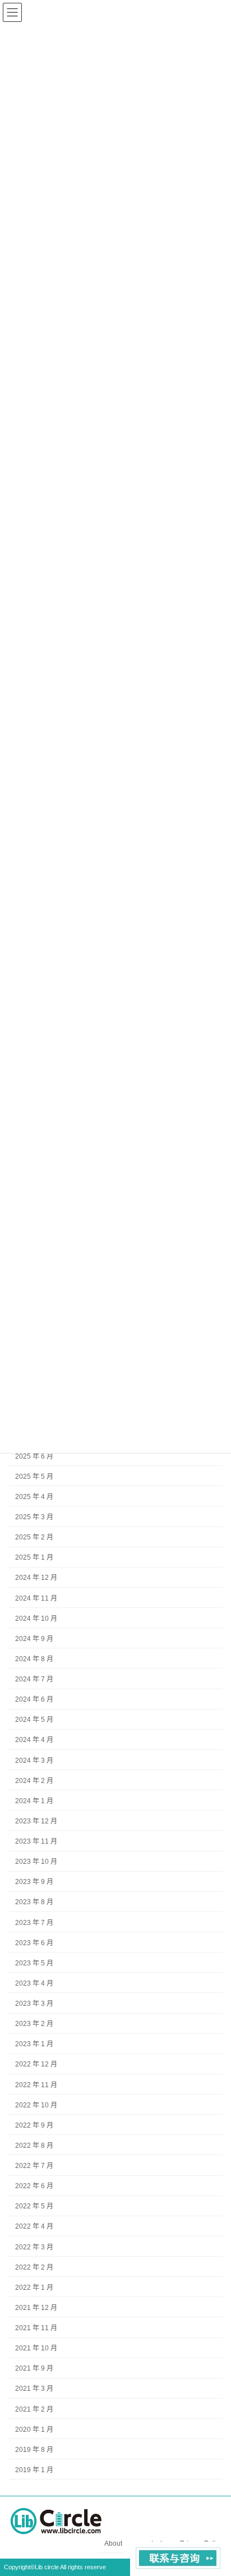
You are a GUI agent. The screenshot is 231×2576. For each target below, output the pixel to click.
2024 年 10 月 (36, 1619)
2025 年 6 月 (34, 1456)
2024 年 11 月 (36, 1598)
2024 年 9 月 (34, 1639)
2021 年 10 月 (36, 2348)
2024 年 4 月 (34, 1740)
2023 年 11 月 (36, 1841)
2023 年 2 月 (34, 2024)
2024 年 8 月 (34, 1659)
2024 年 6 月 (34, 1699)
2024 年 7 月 (34, 1679)
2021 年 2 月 (34, 2409)
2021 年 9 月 (34, 2369)
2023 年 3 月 (34, 2004)
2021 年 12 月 (36, 2308)
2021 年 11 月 (36, 2328)
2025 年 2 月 (34, 1537)
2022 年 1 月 (34, 2288)
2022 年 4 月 (34, 2227)
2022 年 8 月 (34, 2146)
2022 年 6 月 (34, 2186)
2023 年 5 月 (34, 1963)
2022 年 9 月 (34, 2125)
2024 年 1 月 (34, 1801)
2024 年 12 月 (36, 1578)
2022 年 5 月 (34, 2207)
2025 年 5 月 (34, 1477)
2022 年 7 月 (34, 2166)
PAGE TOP (214, 2486)
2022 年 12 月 (36, 2065)
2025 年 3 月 (34, 1517)
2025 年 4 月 (34, 1497)
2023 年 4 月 (34, 1983)
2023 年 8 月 (34, 1903)
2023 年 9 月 (34, 1882)
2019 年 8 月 (34, 2450)
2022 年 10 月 (36, 2105)
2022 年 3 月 (34, 2247)
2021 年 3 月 (34, 2389)
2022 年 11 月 (36, 2085)
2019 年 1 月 (34, 2470)
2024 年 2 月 (34, 1781)
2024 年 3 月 (34, 1761)
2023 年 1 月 (34, 2045)
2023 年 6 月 (34, 1943)
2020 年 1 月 (34, 2430)
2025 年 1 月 (34, 1558)
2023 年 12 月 (36, 1821)
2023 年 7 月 (34, 1923)
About (113, 2543)
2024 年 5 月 (34, 1720)
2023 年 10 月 (36, 1862)
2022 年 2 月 (34, 2267)
